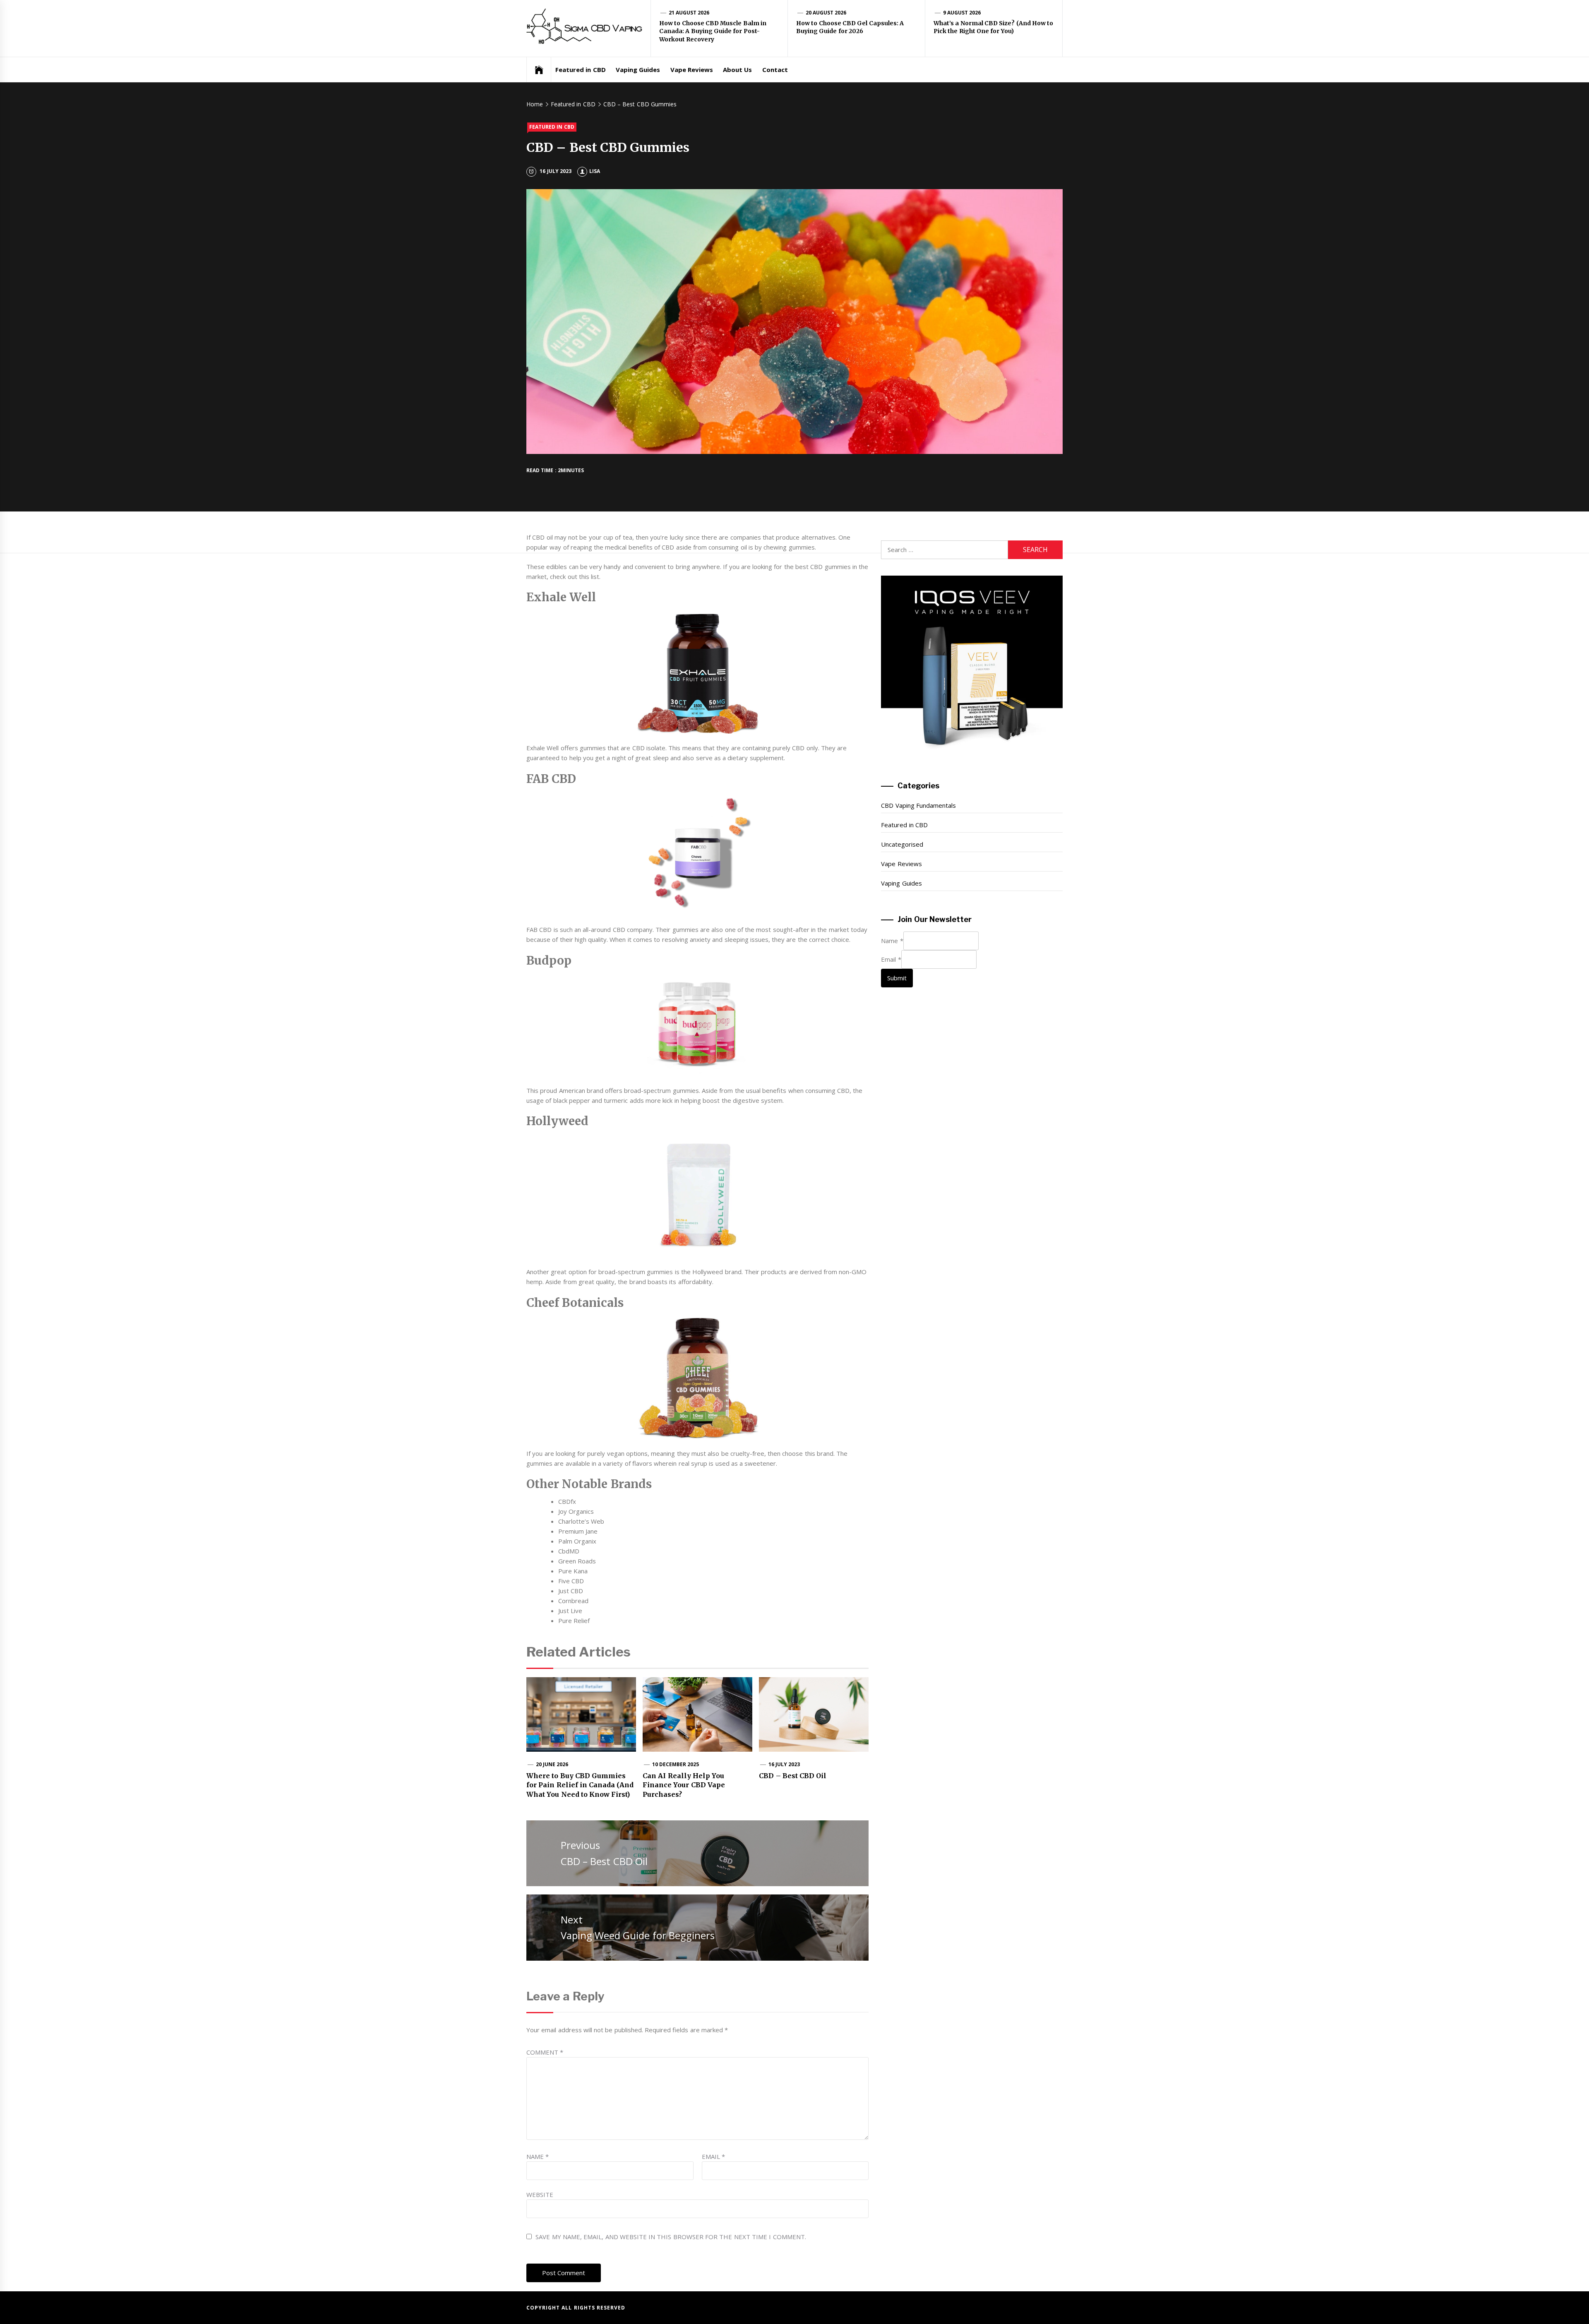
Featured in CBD (581, 70)
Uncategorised (902, 844)
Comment (545, 2052)
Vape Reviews (692, 70)
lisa (595, 171)
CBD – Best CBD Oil (793, 1776)
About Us (737, 70)
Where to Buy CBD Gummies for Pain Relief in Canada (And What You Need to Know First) (580, 1785)
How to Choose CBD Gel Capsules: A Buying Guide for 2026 (850, 27)
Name (538, 2156)
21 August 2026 (689, 13)
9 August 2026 (962, 13)
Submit (897, 978)
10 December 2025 (676, 1764)
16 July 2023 (784, 1764)
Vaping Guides (638, 70)
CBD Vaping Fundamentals (918, 805)
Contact (775, 70)
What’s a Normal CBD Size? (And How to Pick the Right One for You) (993, 27)
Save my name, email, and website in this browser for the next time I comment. (671, 2237)
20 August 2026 (826, 13)
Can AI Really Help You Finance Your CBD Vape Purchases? (684, 1785)
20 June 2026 (552, 1764)
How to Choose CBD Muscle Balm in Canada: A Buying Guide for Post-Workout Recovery (713, 31)
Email (713, 2156)
